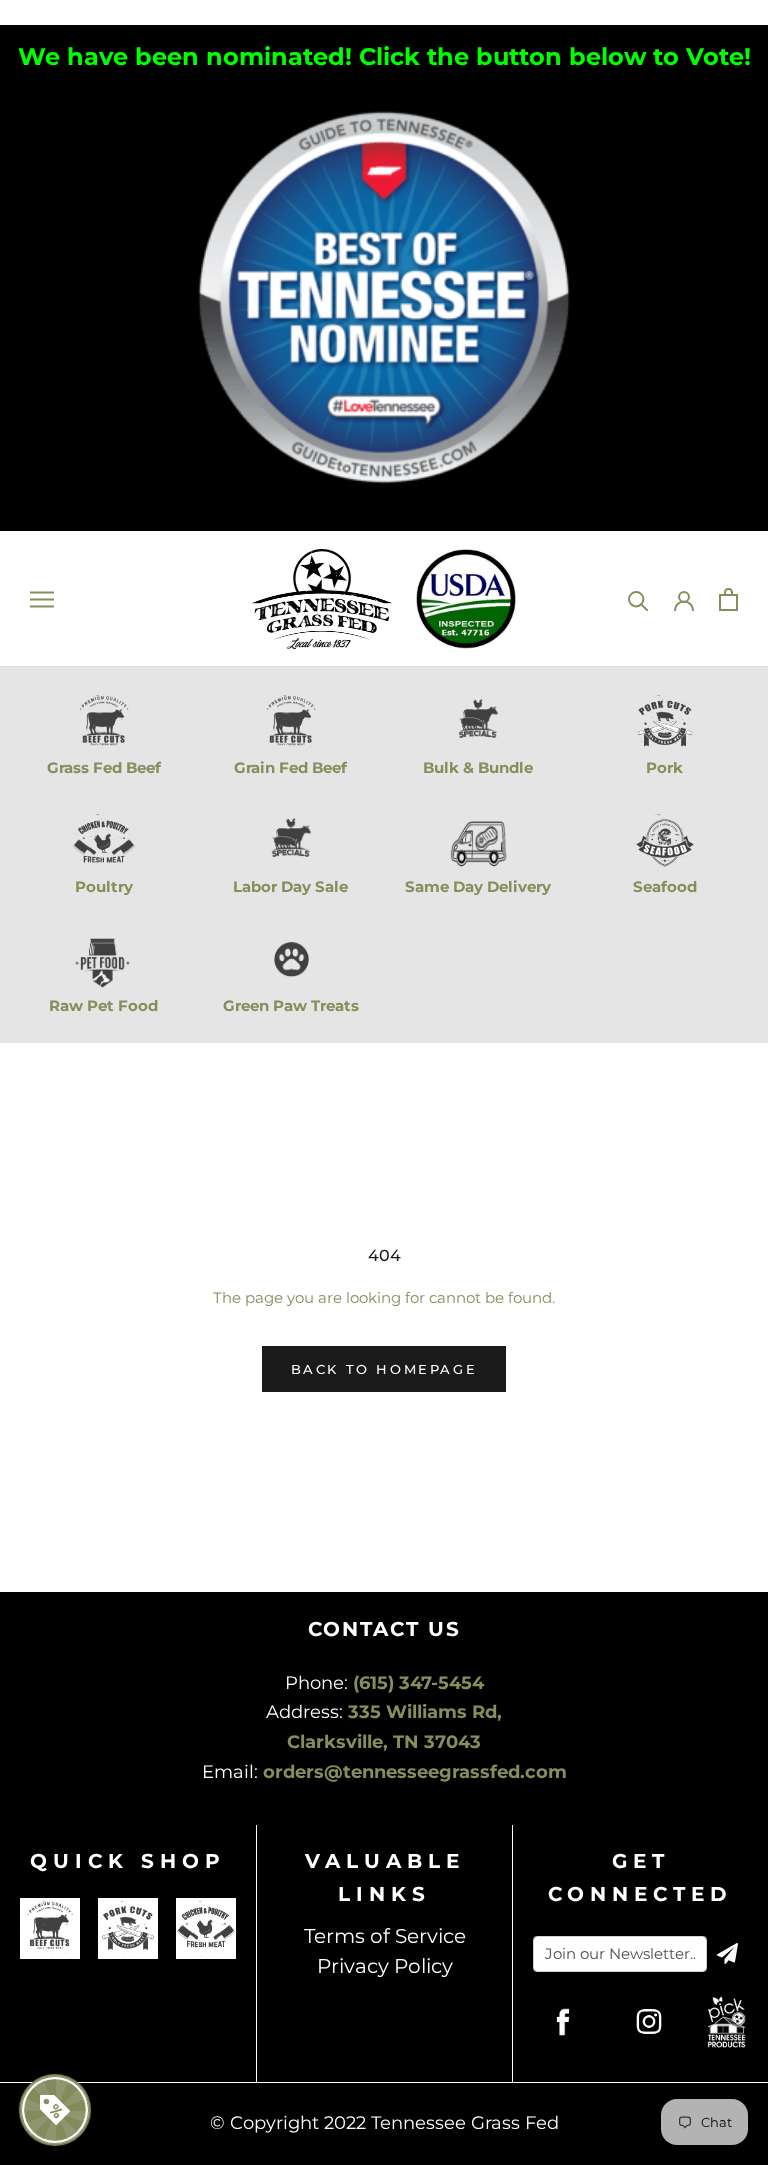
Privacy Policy (385, 1966)
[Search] (638, 599)
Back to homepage (384, 1369)
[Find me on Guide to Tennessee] (384, 95)
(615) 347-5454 (418, 1683)
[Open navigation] (42, 599)
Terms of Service (385, 1936)
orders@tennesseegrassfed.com (415, 1772)
